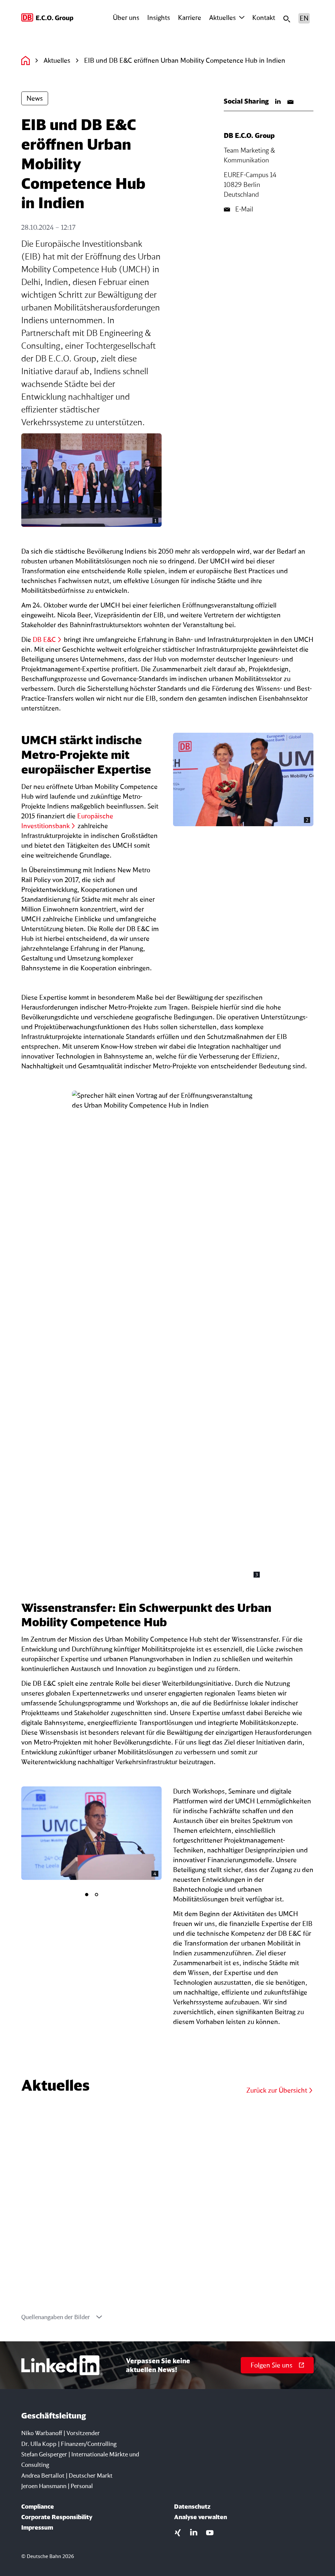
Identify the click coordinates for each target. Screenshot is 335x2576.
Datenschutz (192, 2506)
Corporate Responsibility (57, 2517)
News (35, 98)
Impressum (37, 2527)
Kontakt (264, 17)
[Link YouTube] (210, 2532)
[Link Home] (26, 60)
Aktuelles (222, 17)
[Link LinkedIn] (278, 101)
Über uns (126, 17)
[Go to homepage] (48, 18)
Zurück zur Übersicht (277, 2090)
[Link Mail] (291, 101)
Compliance (38, 2506)
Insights (159, 17)
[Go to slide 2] (97, 1895)
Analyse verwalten (201, 2517)
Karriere (190, 17)
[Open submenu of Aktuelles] (242, 18)
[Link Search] (287, 18)
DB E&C (44, 639)
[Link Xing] (178, 2532)
